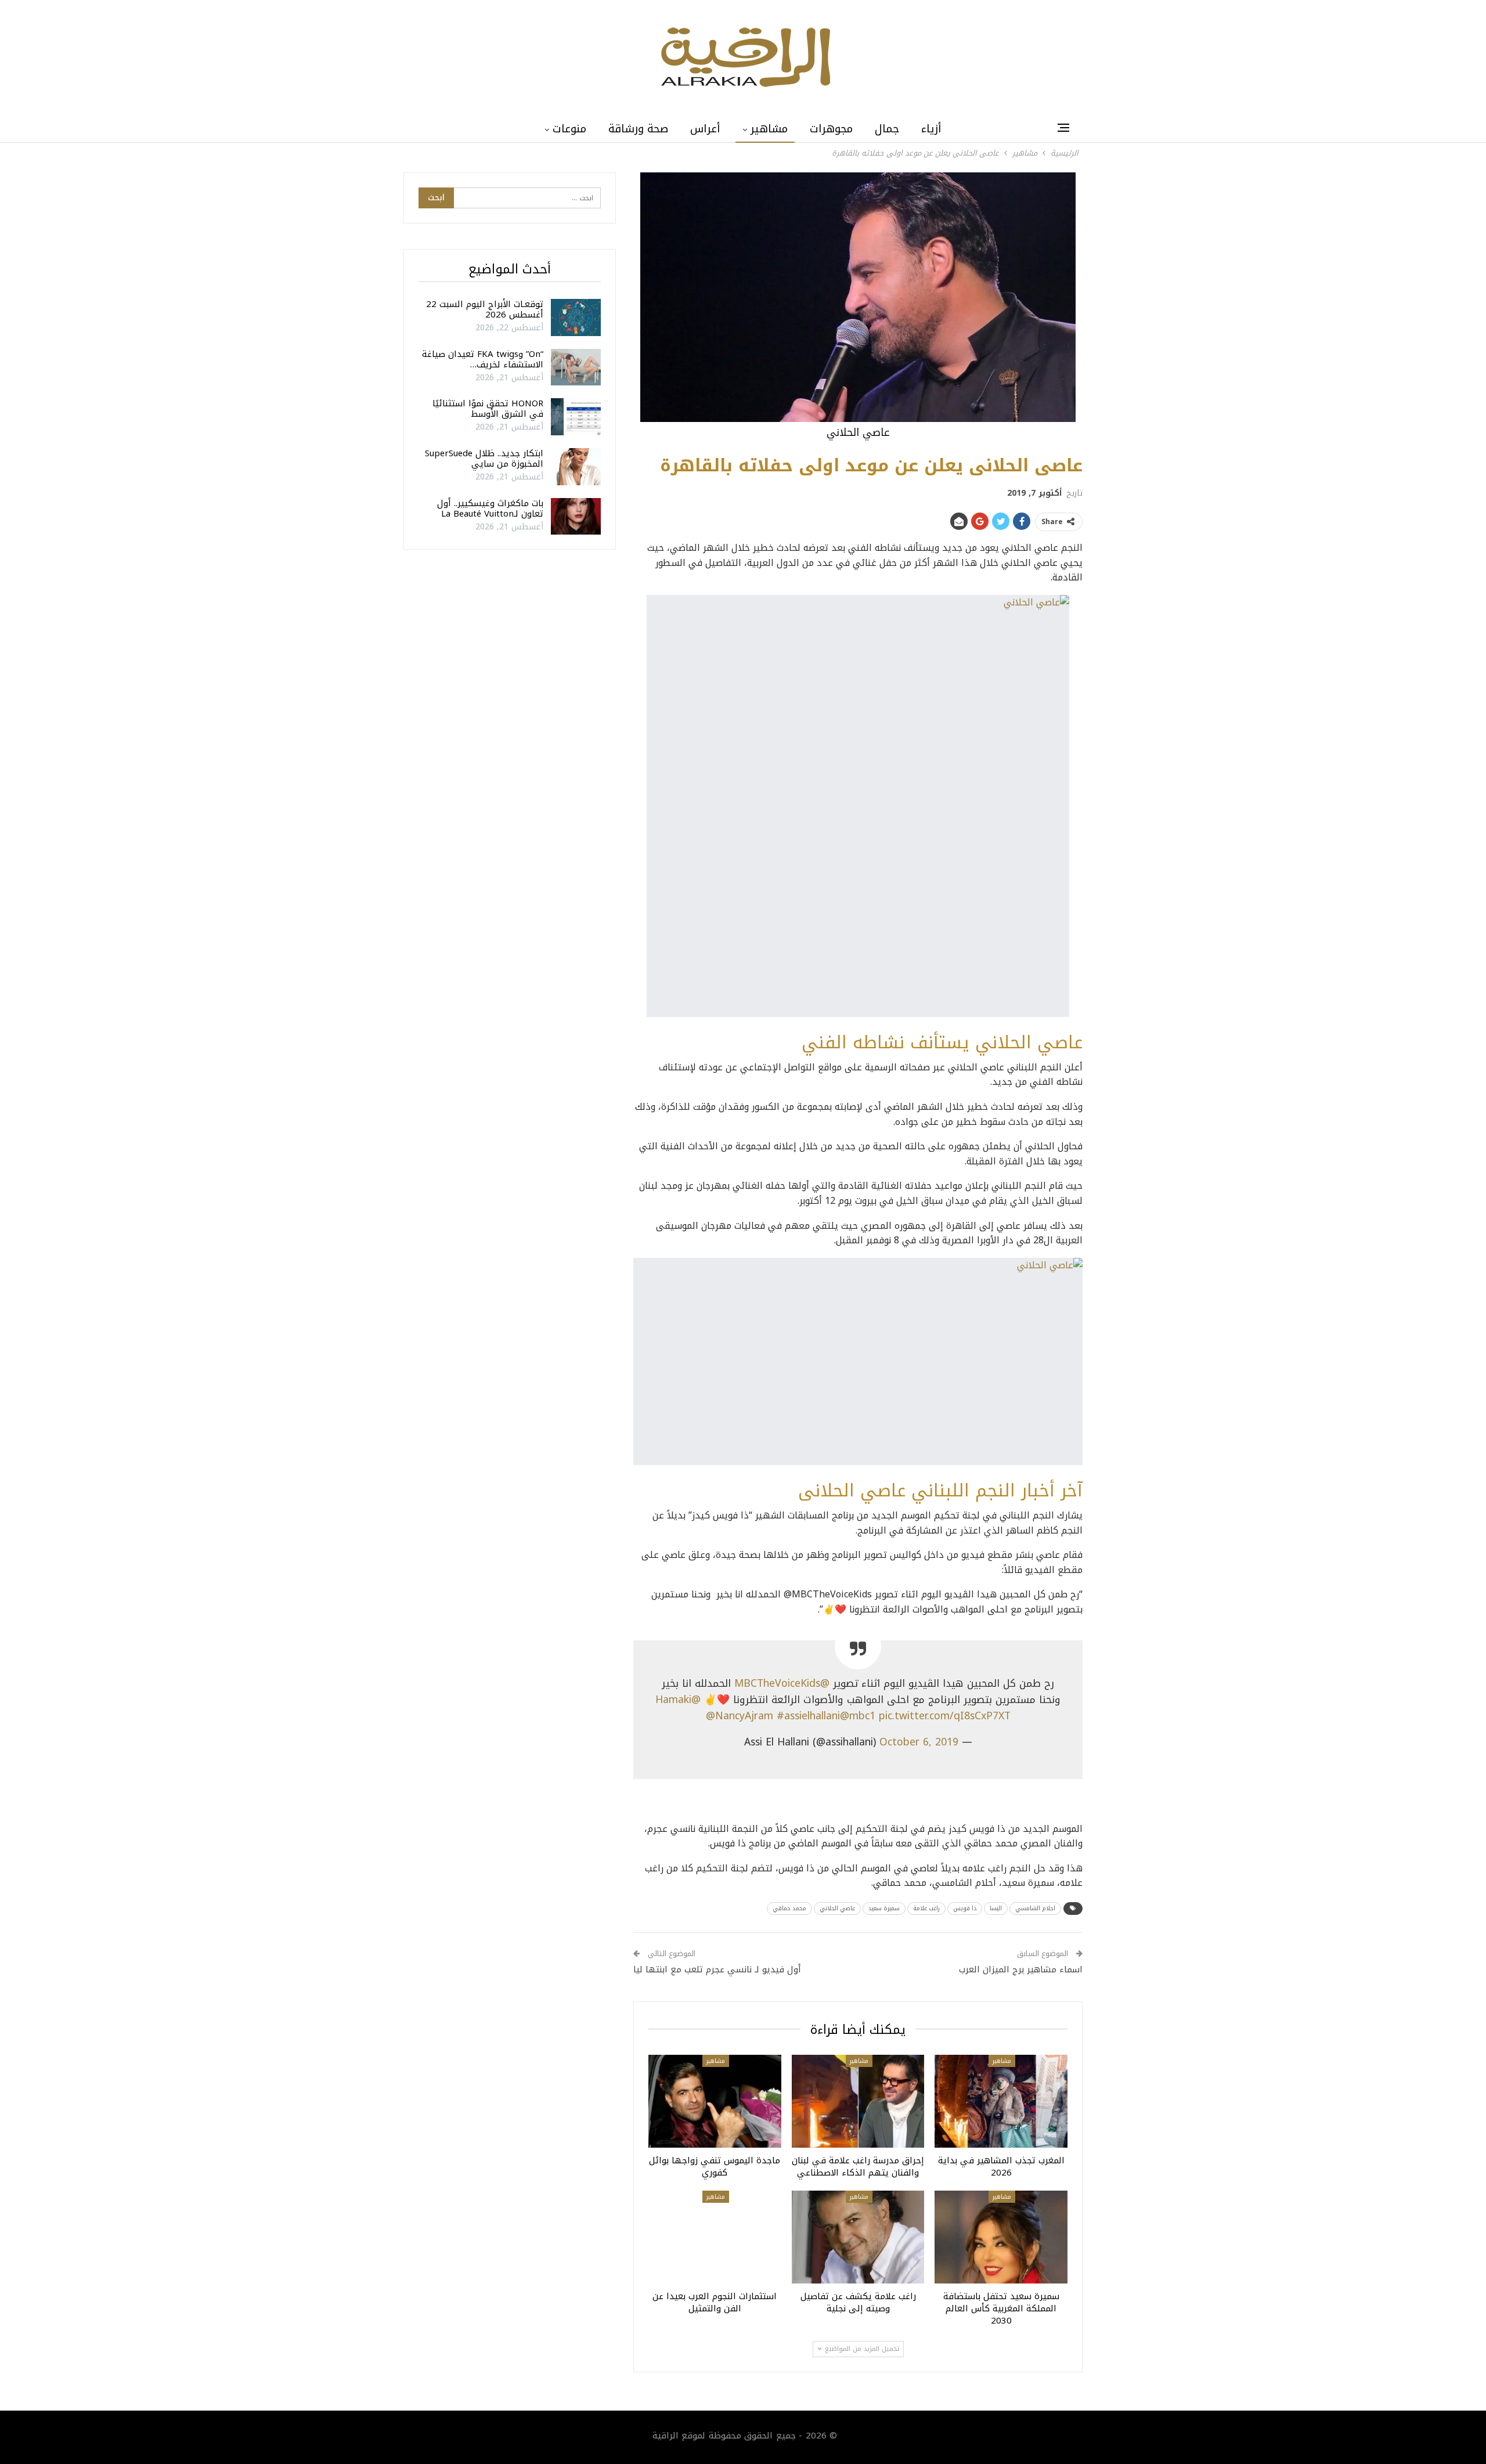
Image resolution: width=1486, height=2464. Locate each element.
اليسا (996, 1908)
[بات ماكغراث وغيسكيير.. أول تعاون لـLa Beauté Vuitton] (576, 517)
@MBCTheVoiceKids (782, 1683)
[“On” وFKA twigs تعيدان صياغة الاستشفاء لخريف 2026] (576, 367)
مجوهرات (831, 129)
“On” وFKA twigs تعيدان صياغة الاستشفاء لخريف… (483, 359)
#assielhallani (808, 1716)
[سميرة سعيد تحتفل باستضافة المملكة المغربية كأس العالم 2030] (1001, 2237)
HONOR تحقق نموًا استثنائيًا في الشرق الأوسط (488, 409)
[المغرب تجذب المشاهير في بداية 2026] (1001, 2101)
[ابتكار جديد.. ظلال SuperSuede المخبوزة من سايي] (576, 467)
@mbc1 (858, 1716)
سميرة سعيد (884, 1908)
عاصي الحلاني (837, 1908)
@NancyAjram (740, 1716)
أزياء (931, 129)
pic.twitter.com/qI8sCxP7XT (945, 1716)
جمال (887, 129)
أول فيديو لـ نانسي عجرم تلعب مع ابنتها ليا (717, 1969)
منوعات (569, 129)
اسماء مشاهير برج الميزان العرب (1021, 1969)
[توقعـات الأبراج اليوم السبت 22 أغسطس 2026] (576, 318)
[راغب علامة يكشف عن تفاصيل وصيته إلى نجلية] (858, 2237)
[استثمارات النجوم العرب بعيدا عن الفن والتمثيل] (715, 2237)
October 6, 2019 (919, 1742)
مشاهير (769, 129)
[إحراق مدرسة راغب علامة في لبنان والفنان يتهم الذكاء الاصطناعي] (858, 2101)
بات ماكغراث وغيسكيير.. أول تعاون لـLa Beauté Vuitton (490, 508)
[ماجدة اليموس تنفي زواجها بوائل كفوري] (715, 2101)
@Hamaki (678, 1700)
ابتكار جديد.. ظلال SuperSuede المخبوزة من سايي (484, 459)
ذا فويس (965, 1908)
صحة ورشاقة (638, 129)
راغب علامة (926, 1908)
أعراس (705, 129)
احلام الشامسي (1035, 1908)
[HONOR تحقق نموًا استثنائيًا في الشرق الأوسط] (576, 417)
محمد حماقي (789, 1908)
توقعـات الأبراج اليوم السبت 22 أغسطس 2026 (485, 309)
